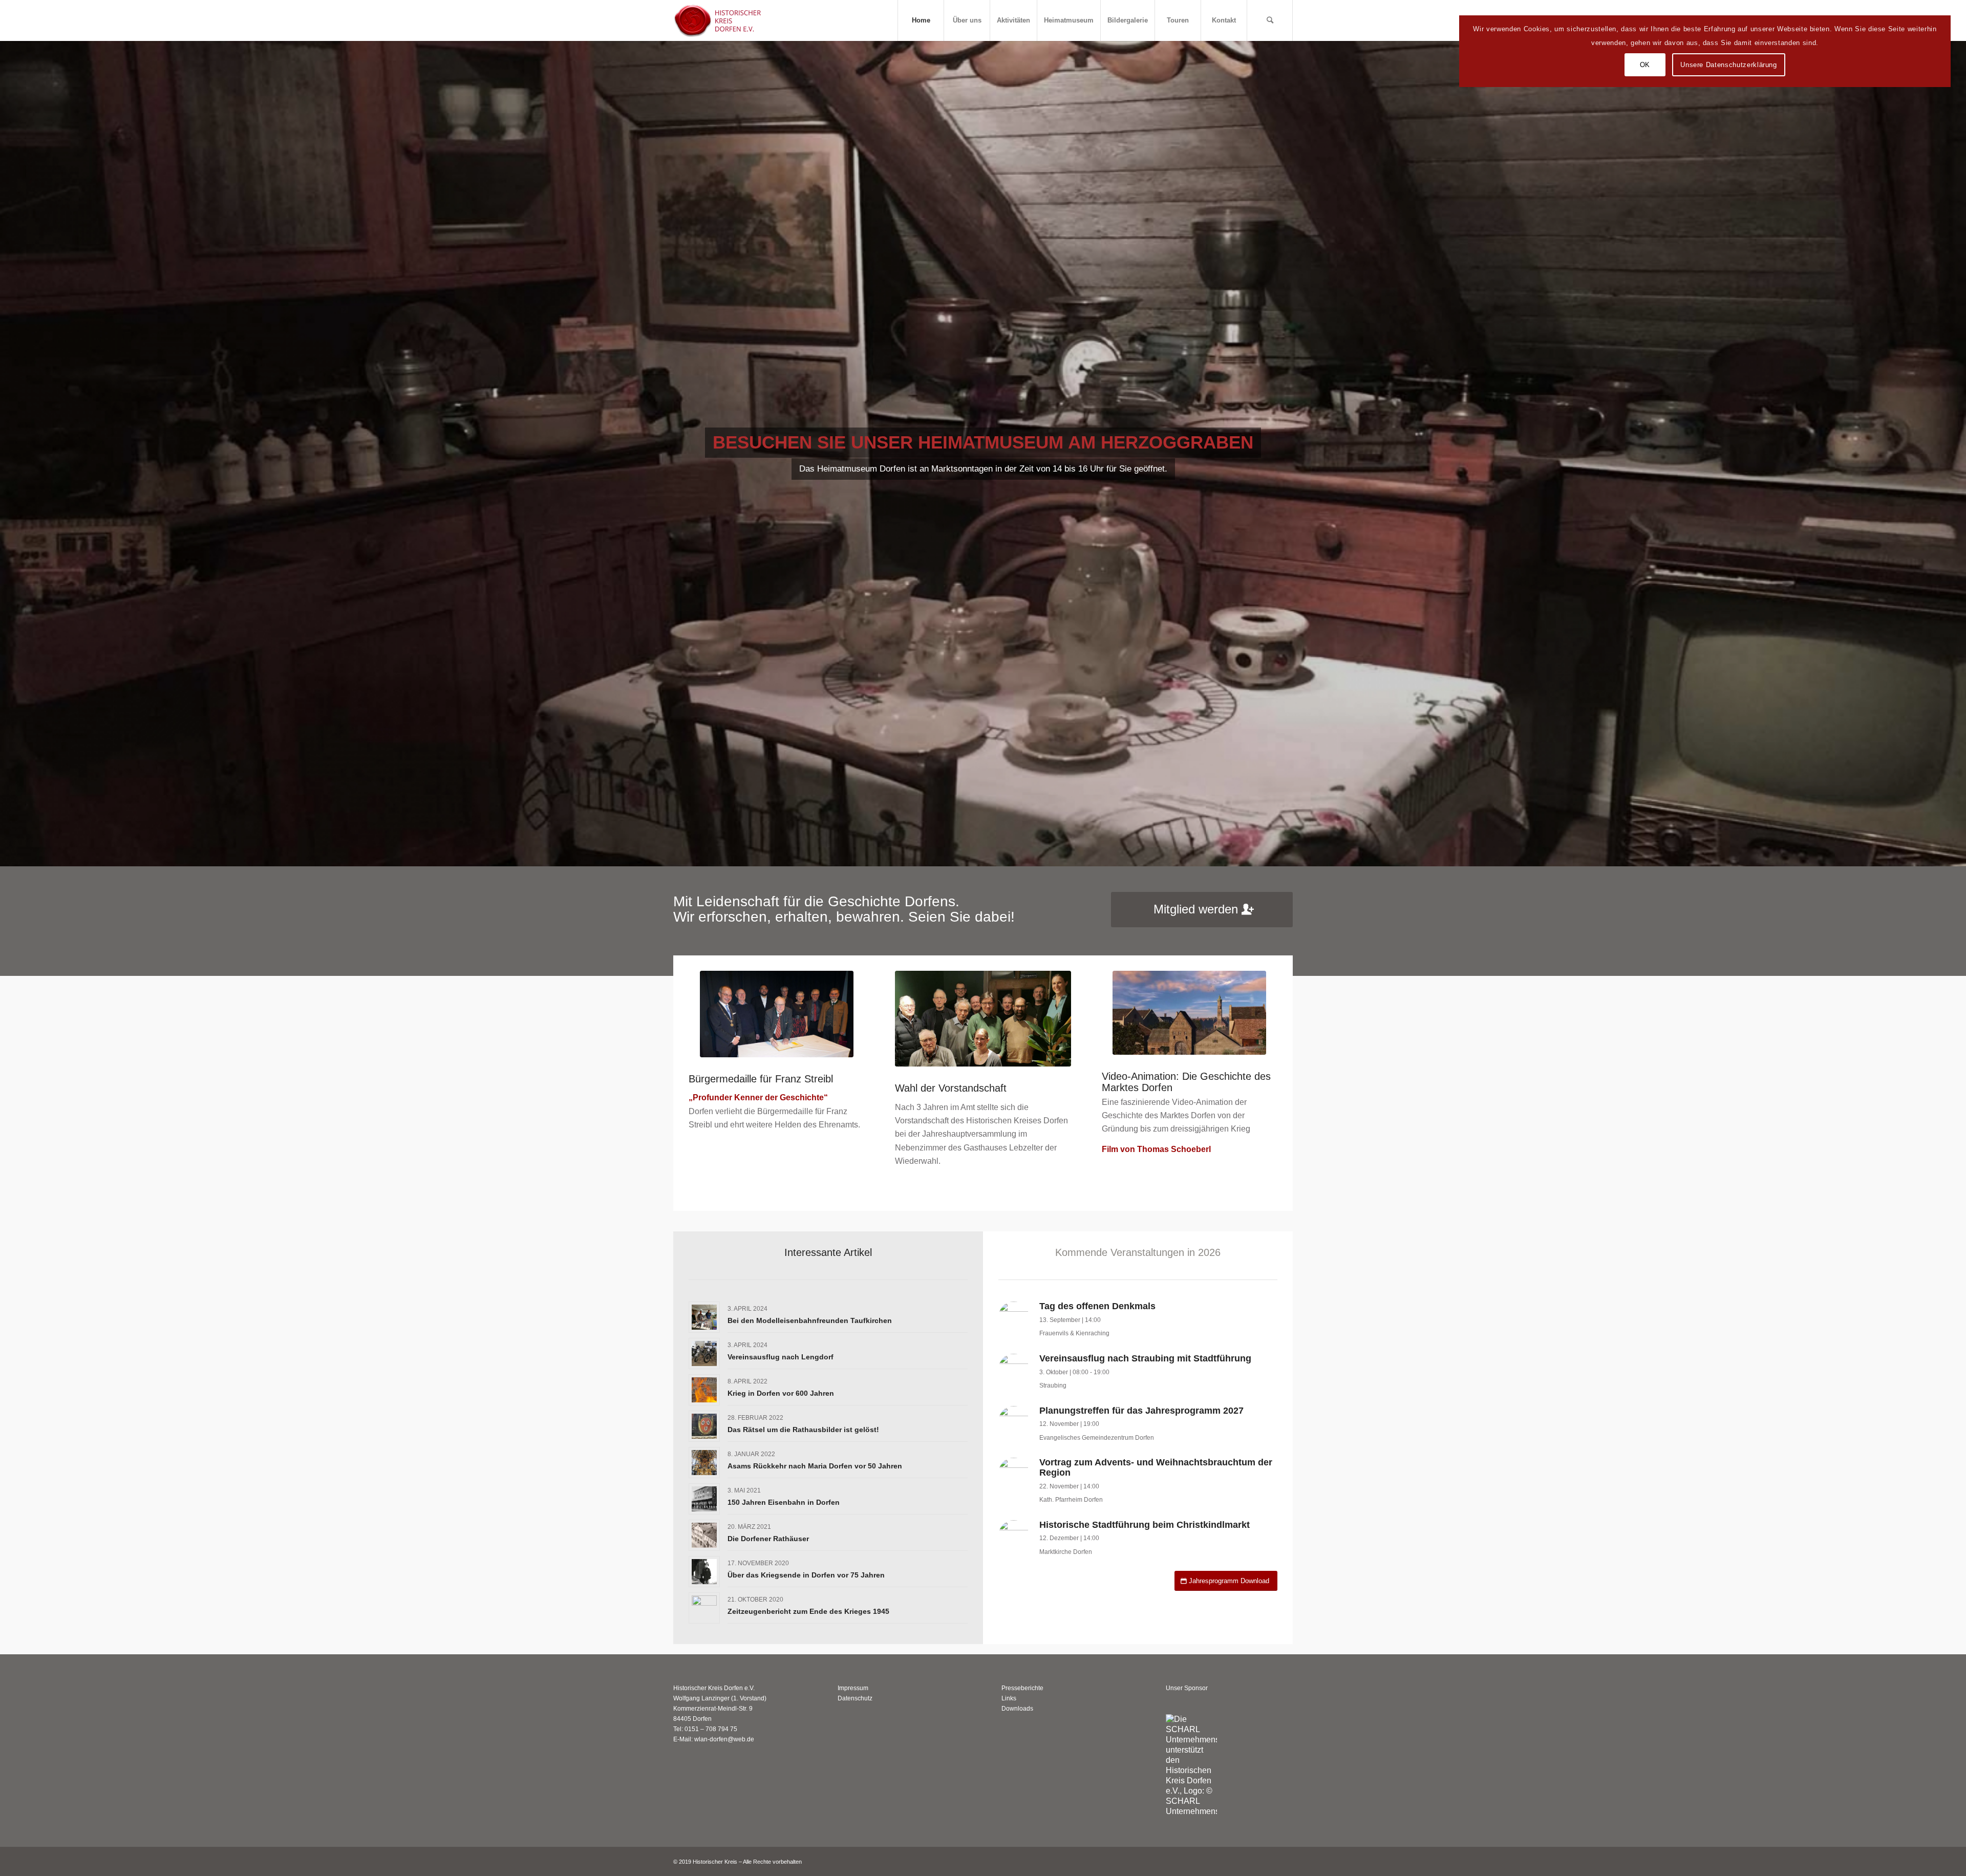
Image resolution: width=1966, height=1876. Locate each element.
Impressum (853, 1688)
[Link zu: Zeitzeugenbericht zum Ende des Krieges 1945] (704, 1608)
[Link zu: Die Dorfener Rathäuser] (704, 1535)
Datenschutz (855, 1698)
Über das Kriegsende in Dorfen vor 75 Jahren (806, 1575)
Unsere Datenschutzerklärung (1729, 65)
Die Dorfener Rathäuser (768, 1539)
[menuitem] (921, 20)
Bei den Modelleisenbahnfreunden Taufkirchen (810, 1320)
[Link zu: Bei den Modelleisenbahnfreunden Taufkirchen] (704, 1317)
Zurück (9, 454)
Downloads (1017, 1709)
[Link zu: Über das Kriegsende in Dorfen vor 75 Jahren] (704, 1572)
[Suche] (1270, 20)
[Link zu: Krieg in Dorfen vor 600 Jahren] (704, 1390)
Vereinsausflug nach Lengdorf (781, 1357)
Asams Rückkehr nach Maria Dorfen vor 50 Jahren (815, 1466)
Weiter (1957, 454)
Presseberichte (1022, 1688)
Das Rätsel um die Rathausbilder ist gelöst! (803, 1430)
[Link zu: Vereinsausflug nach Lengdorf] (704, 1353)
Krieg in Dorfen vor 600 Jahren (781, 1393)
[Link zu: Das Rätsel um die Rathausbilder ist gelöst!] (704, 1426)
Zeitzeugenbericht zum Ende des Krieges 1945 (808, 1611)
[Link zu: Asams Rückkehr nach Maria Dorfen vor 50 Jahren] (704, 1463)
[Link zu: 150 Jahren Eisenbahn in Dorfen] (704, 1499)
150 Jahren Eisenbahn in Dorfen (784, 1502)
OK (1645, 65)
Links (1009, 1698)
